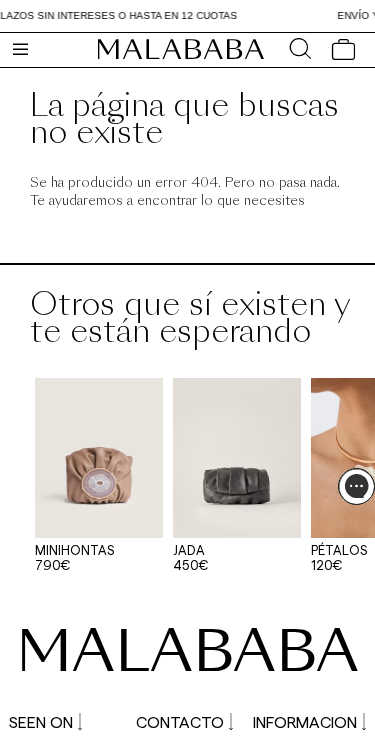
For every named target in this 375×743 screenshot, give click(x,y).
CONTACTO (180, 721)
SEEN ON (41, 721)
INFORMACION (305, 721)
